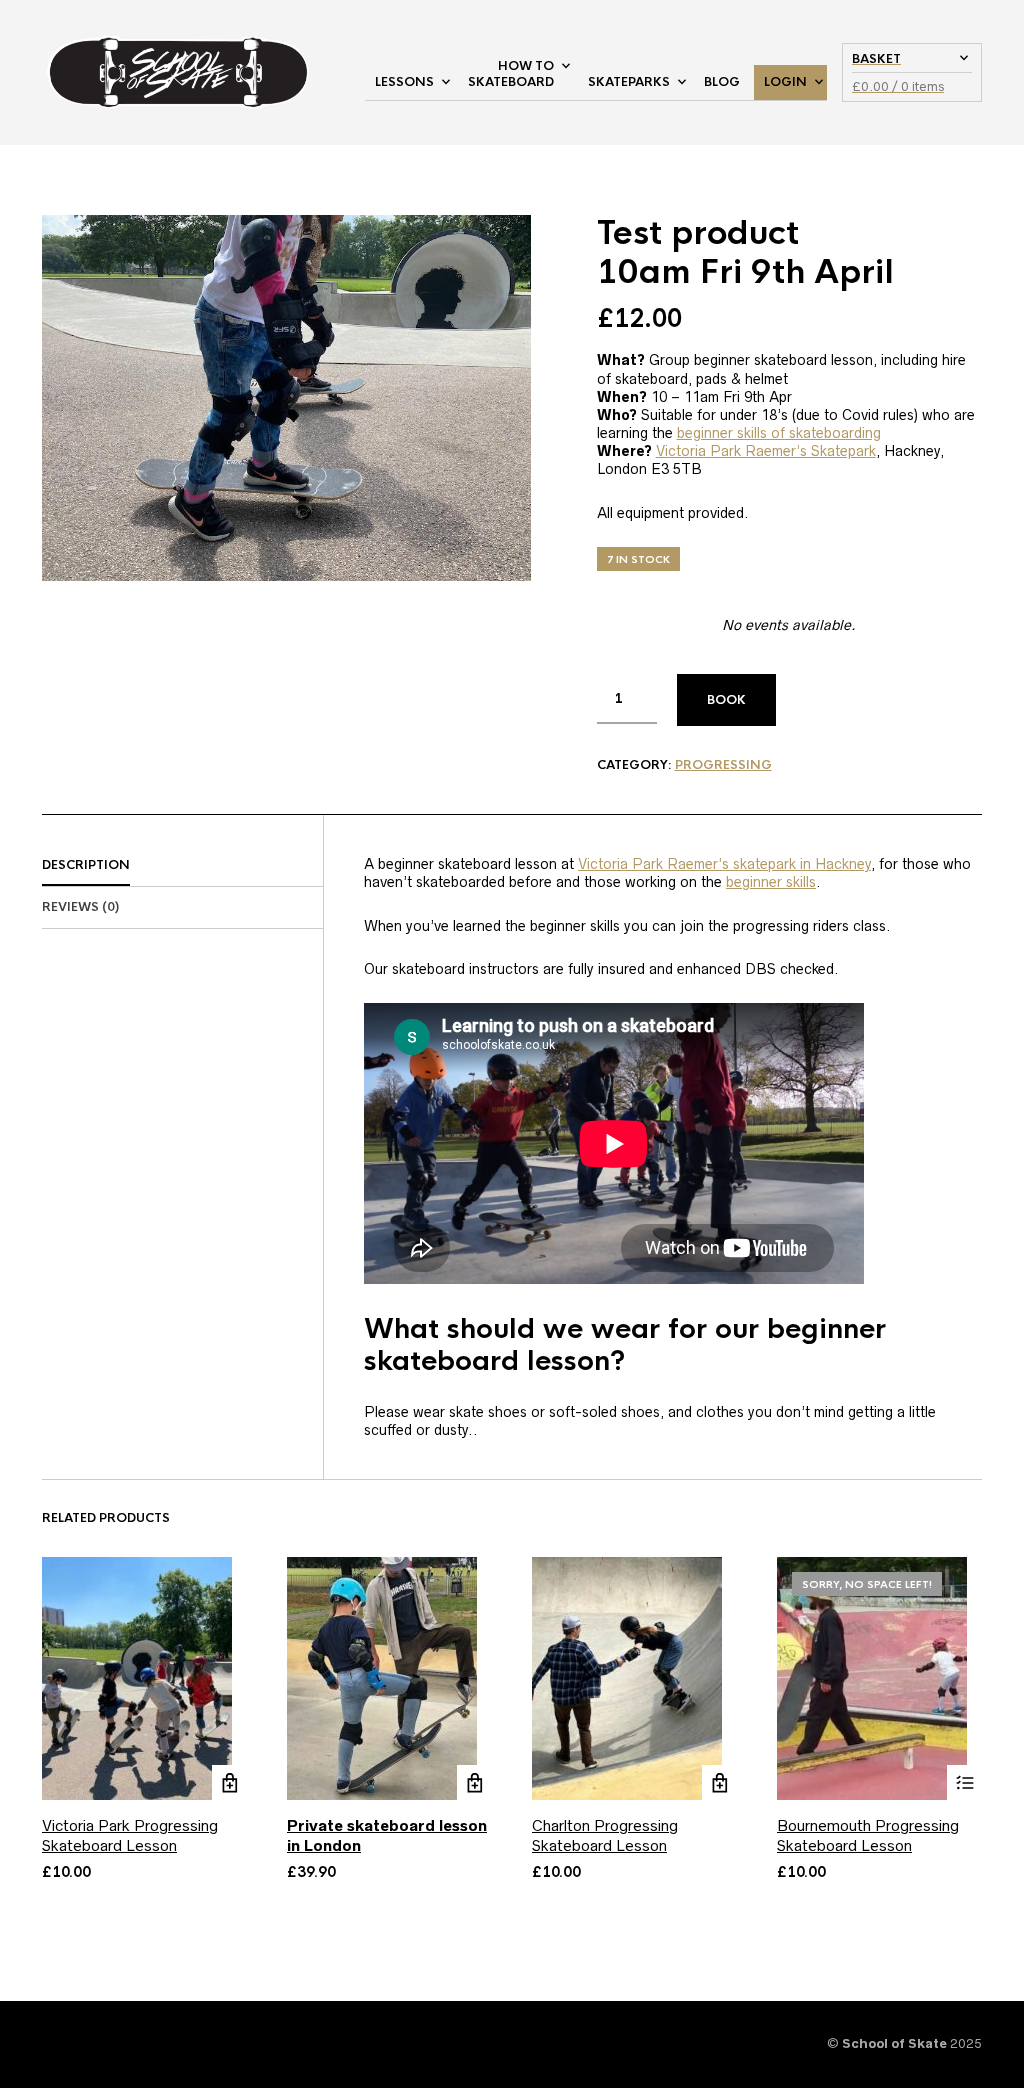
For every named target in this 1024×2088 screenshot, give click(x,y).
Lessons (404, 82)
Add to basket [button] (474, 1782)
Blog (722, 82)
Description (86, 865)
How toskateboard (511, 74)
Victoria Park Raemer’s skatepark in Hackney (724, 864)
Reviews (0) (80, 907)
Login (785, 82)
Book (726, 700)
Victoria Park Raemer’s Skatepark (766, 451)
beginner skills (771, 882)
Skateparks (629, 82)
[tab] (182, 866)
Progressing (723, 765)
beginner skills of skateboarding (779, 433)
